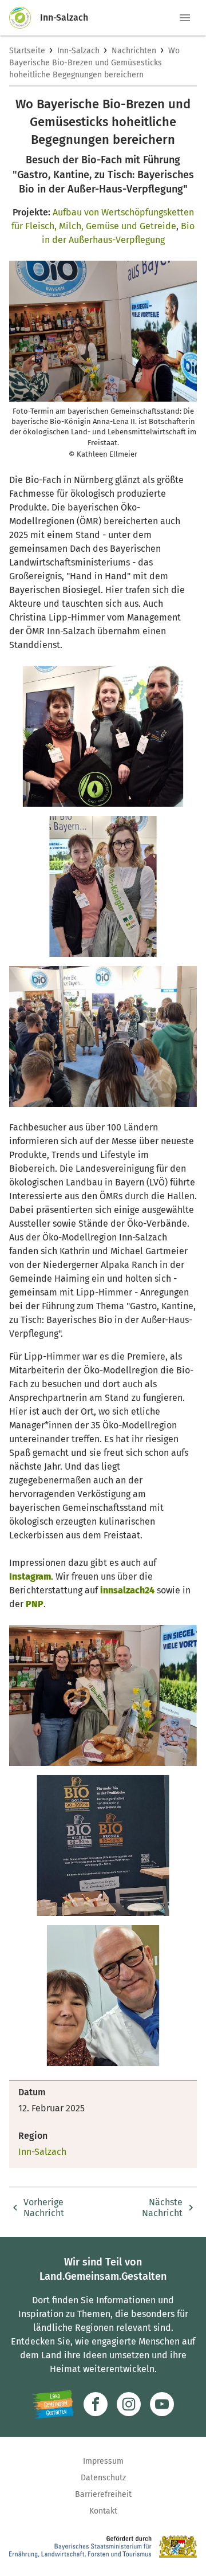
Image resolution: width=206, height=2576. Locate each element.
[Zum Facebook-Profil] (96, 2404)
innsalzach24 (127, 1590)
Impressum (103, 2461)
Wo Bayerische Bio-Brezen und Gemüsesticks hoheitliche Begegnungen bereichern (94, 63)
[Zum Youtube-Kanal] (162, 2404)
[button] (185, 18)
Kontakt (103, 2511)
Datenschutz (103, 2478)
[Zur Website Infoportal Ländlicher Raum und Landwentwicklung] (53, 2404)
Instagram (30, 1576)
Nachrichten (134, 51)
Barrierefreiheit (103, 2494)
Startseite (27, 51)
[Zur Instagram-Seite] (129, 2404)
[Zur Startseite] (25, 18)
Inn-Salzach (78, 51)
